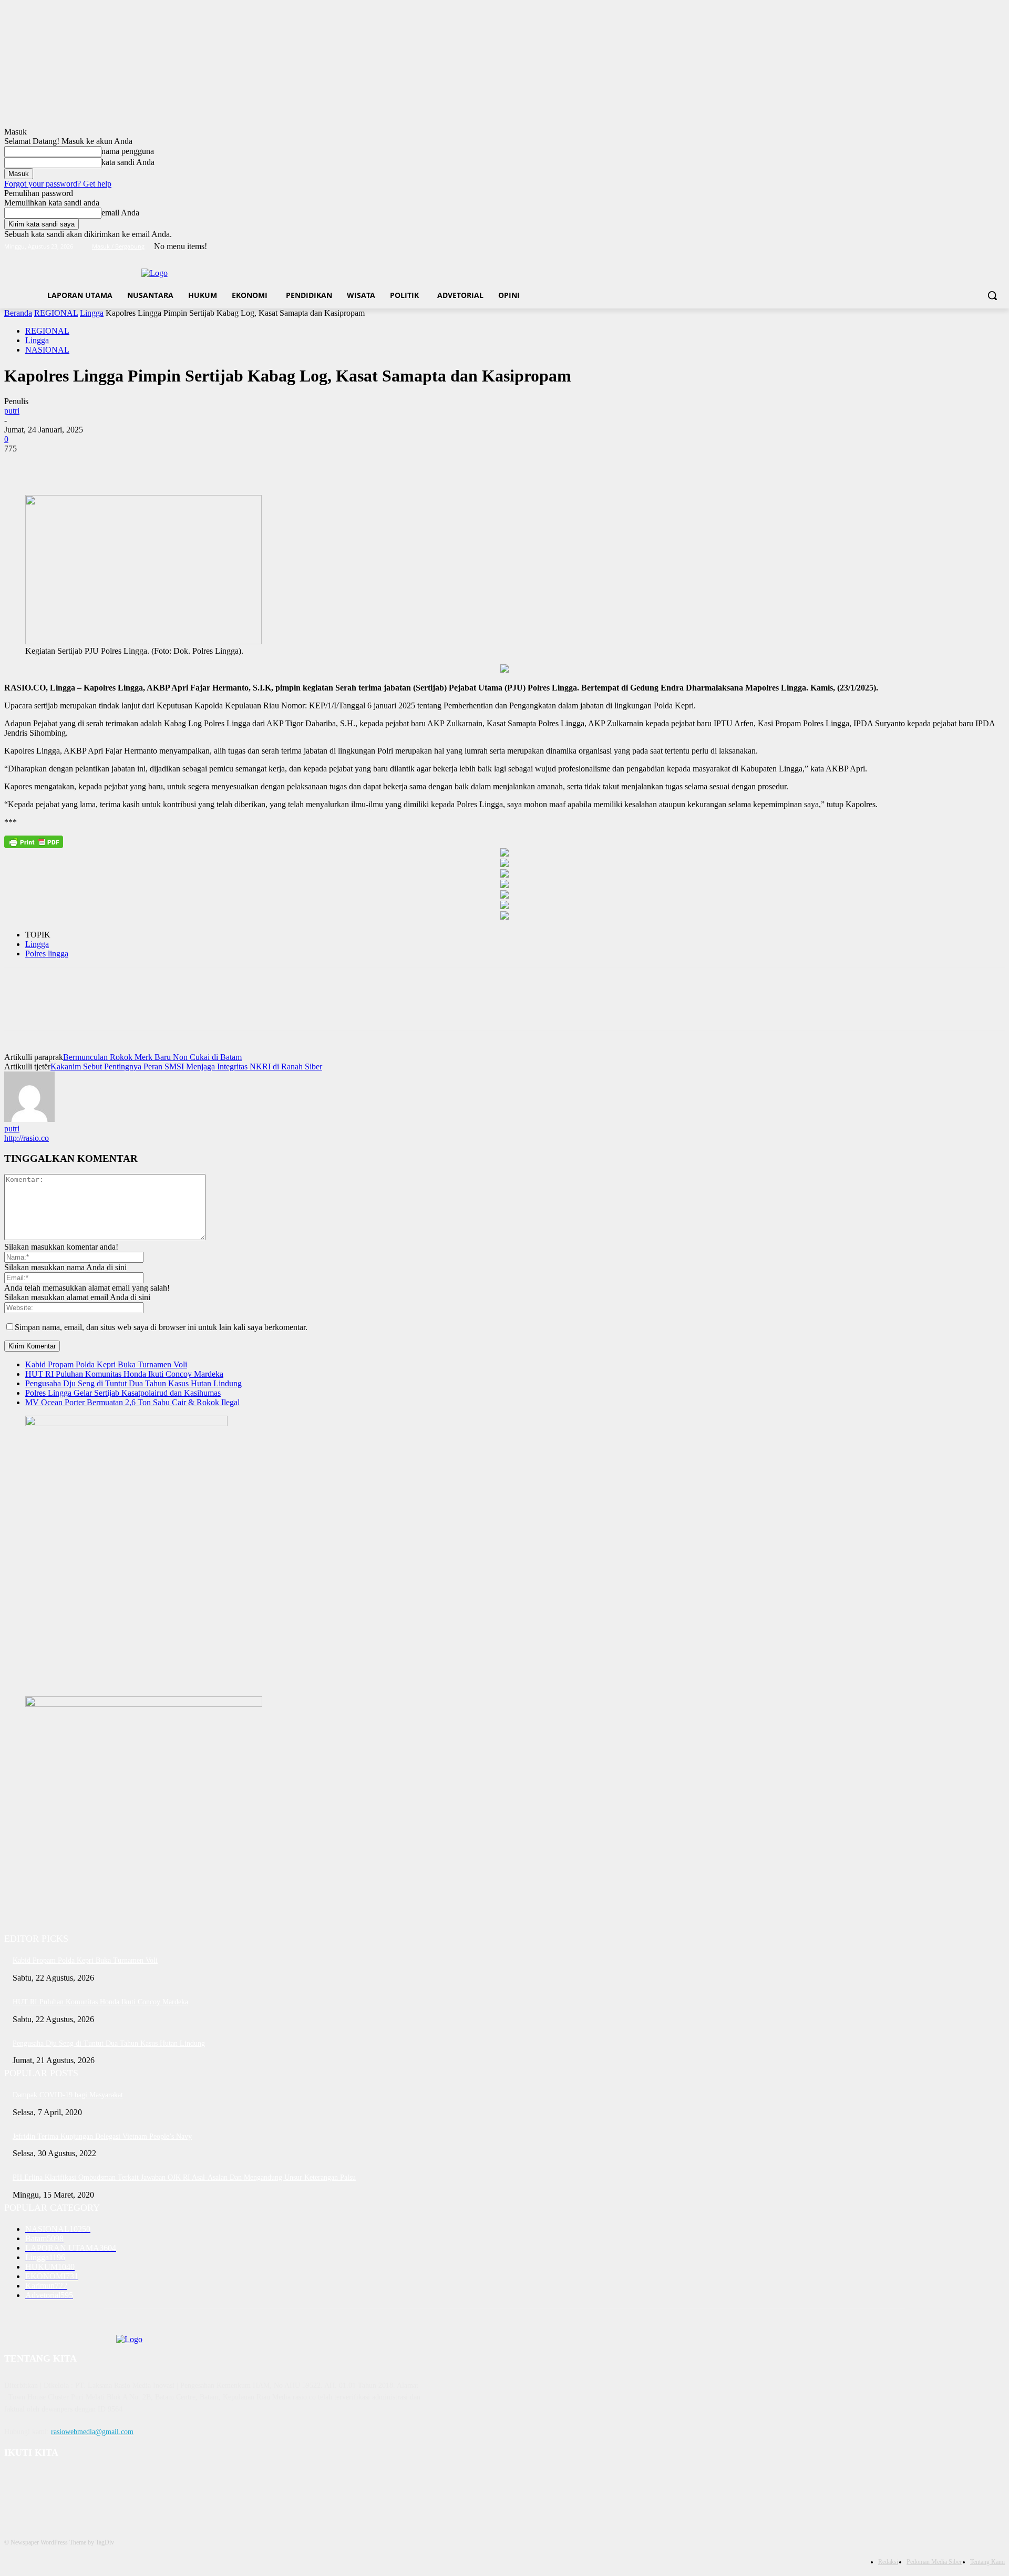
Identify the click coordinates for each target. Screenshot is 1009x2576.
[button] (992, 295)
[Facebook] (940, 247)
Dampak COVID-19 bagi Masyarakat (68, 2095)
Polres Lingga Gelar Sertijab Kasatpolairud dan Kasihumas (123, 1393)
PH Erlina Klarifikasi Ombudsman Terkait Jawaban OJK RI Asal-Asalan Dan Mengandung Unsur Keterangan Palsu (184, 2177)
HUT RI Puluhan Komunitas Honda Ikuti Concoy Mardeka (124, 1374)
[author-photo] (29, 1119)
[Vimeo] (984, 247)
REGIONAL (56, 313)
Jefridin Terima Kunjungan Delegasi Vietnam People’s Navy (102, 2136)
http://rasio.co (27, 1138)
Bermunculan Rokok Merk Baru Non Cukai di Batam (152, 1057)
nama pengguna (128, 151)
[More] (173, 465)
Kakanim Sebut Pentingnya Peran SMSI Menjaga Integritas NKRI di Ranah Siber (186, 1067)
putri (12, 411)
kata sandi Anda (128, 162)
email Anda (120, 213)
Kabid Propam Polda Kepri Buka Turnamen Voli (106, 1364)
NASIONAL (47, 350)
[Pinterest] (97, 465)
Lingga (92, 313)
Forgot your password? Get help (58, 184)
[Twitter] (970, 247)
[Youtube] (999, 247)
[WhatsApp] (135, 465)
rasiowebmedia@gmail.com (92, 2432)
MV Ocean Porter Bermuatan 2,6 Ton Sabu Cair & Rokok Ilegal (132, 1402)
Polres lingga (47, 954)
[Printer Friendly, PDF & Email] (34, 842)
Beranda (18, 313)
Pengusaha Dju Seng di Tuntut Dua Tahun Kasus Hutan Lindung (133, 1383)
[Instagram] (955, 247)
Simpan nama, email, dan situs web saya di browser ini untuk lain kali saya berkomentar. (161, 1327)
